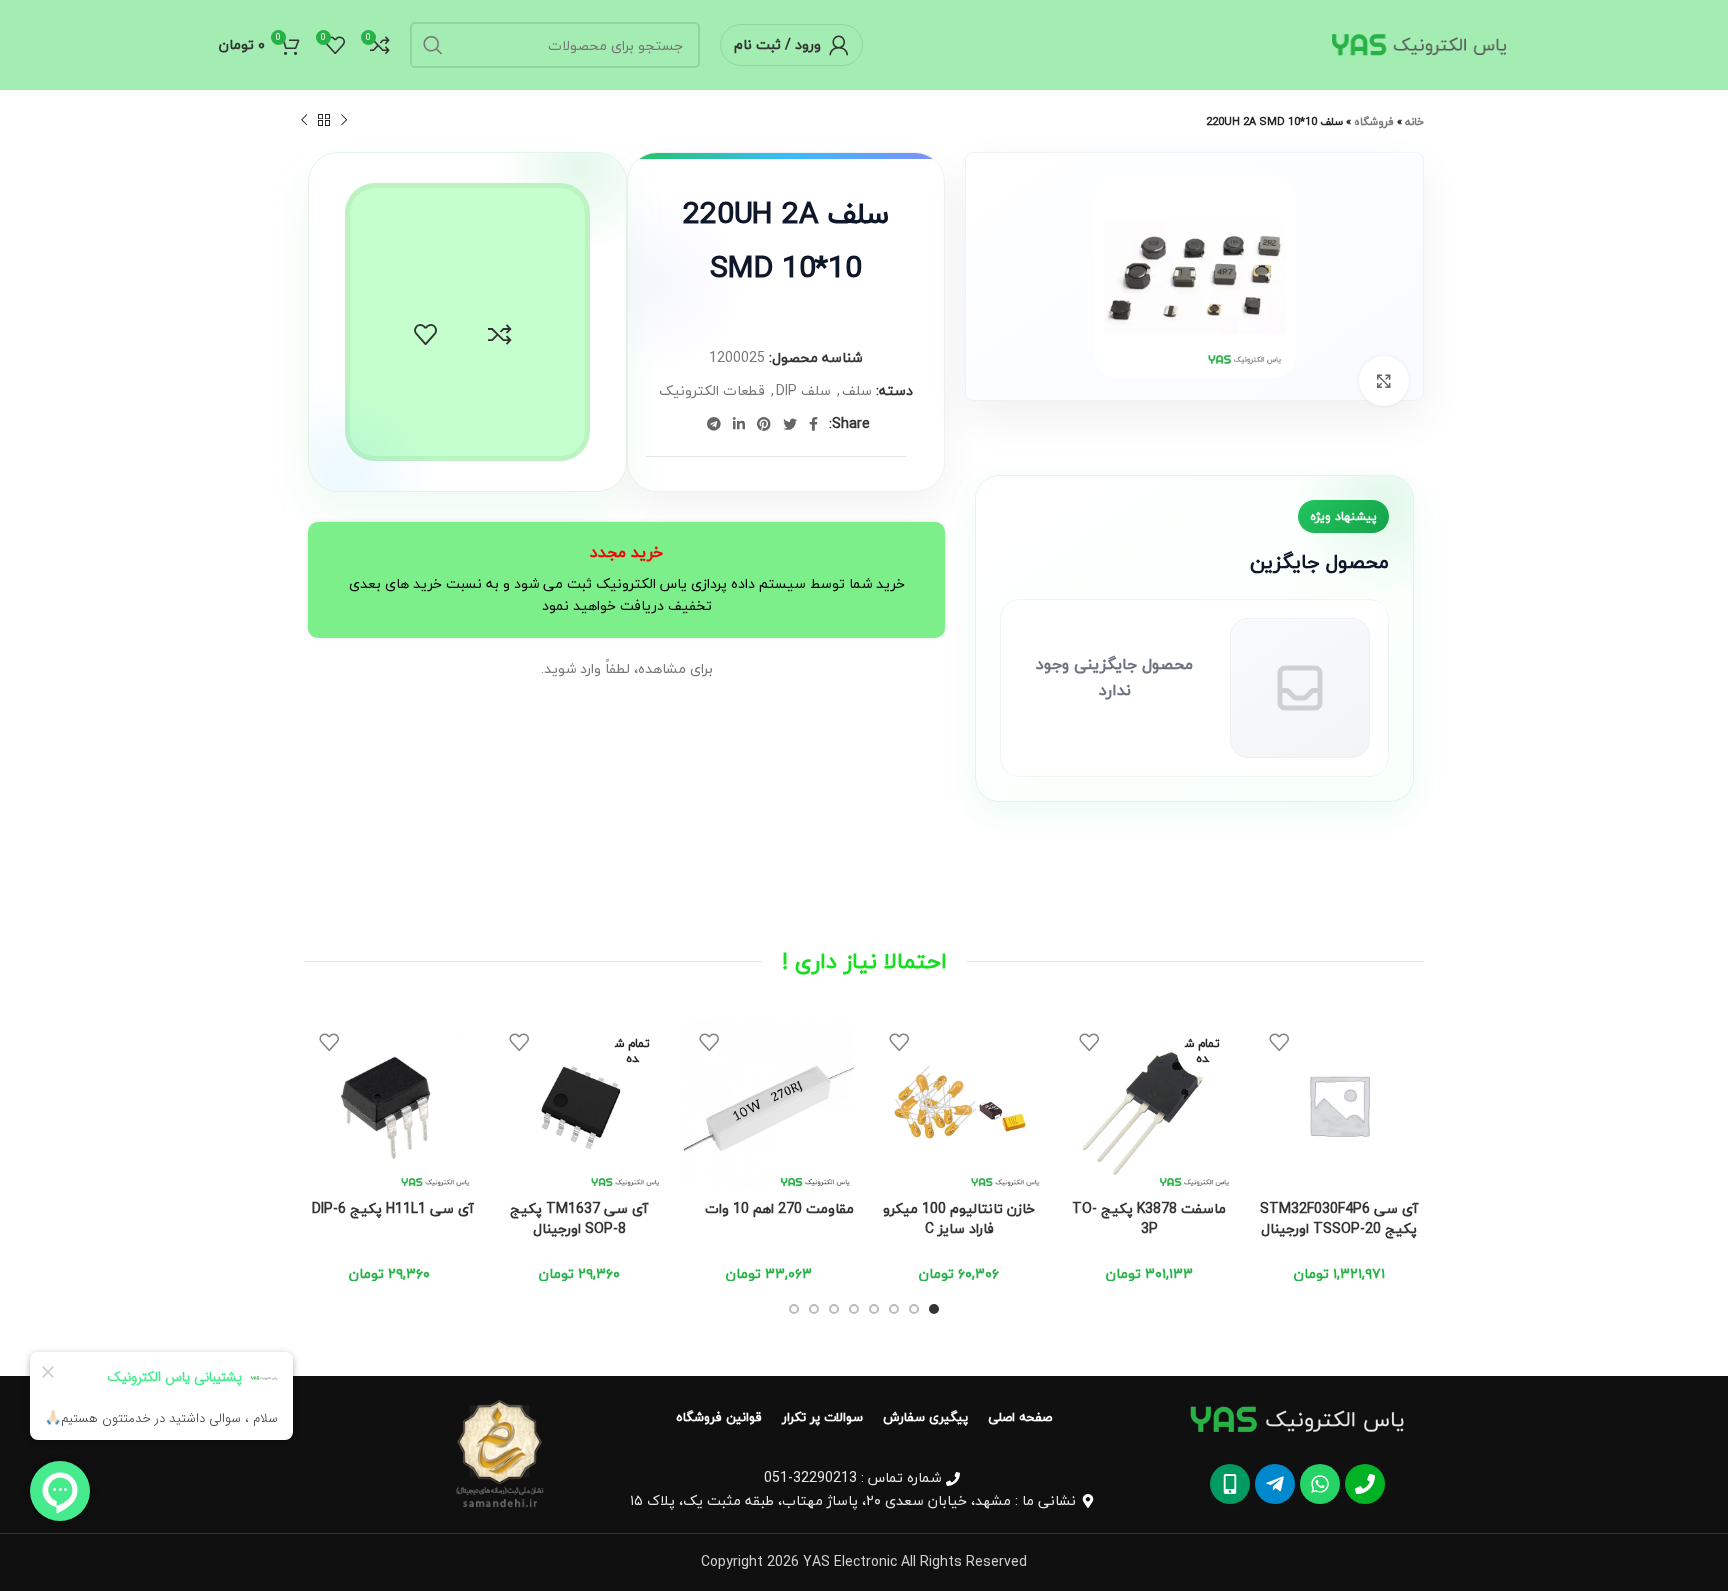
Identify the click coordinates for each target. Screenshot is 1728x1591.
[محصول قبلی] (344, 121)
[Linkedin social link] (739, 424)
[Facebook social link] (813, 424)
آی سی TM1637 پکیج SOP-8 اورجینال (579, 1218)
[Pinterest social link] (764, 424)
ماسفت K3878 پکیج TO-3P (1149, 1218)
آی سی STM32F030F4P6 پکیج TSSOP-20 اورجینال (1339, 1218)
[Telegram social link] (714, 424)
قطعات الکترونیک (712, 390)
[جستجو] (433, 45)
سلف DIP (803, 390)
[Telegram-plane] (1275, 1484)
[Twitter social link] (790, 424)
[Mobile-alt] (1230, 1484)
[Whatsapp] (1320, 1484)
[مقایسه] (500, 335)
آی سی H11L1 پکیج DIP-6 (393, 1209)
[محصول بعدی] (304, 121)
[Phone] (1365, 1484)
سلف (857, 390)
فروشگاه (1374, 121)
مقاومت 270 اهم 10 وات (779, 1209)
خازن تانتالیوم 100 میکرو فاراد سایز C (959, 1218)
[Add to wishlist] (426, 335)
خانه (1414, 121)
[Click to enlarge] (1384, 381)
